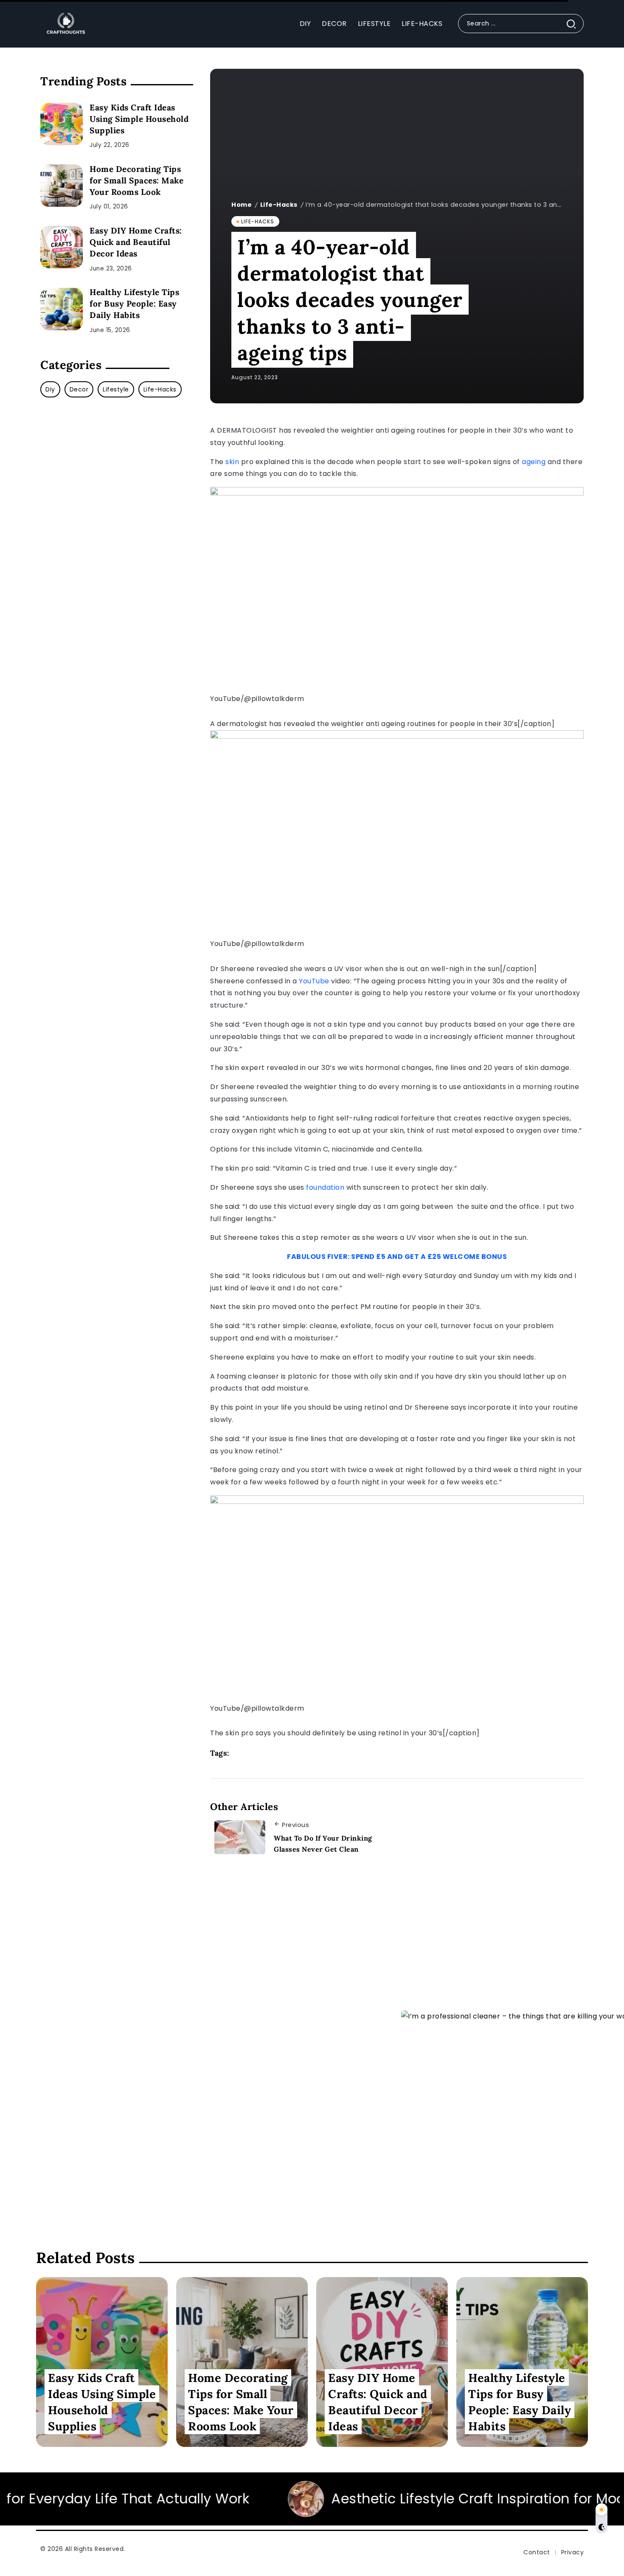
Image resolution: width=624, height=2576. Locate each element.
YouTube (315, 981)
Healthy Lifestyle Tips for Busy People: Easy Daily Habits (134, 304)
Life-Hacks (279, 205)
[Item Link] (62, 124)
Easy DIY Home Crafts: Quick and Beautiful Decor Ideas (136, 242)
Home (242, 205)
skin (233, 462)
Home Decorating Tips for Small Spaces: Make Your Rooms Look (136, 180)
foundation (326, 1187)
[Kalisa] (64, 23)
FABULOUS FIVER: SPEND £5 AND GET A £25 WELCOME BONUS (397, 1257)
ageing (535, 462)
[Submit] (575, 24)
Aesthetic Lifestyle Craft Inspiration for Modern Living (334, 2499)
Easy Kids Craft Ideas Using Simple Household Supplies (139, 119)
